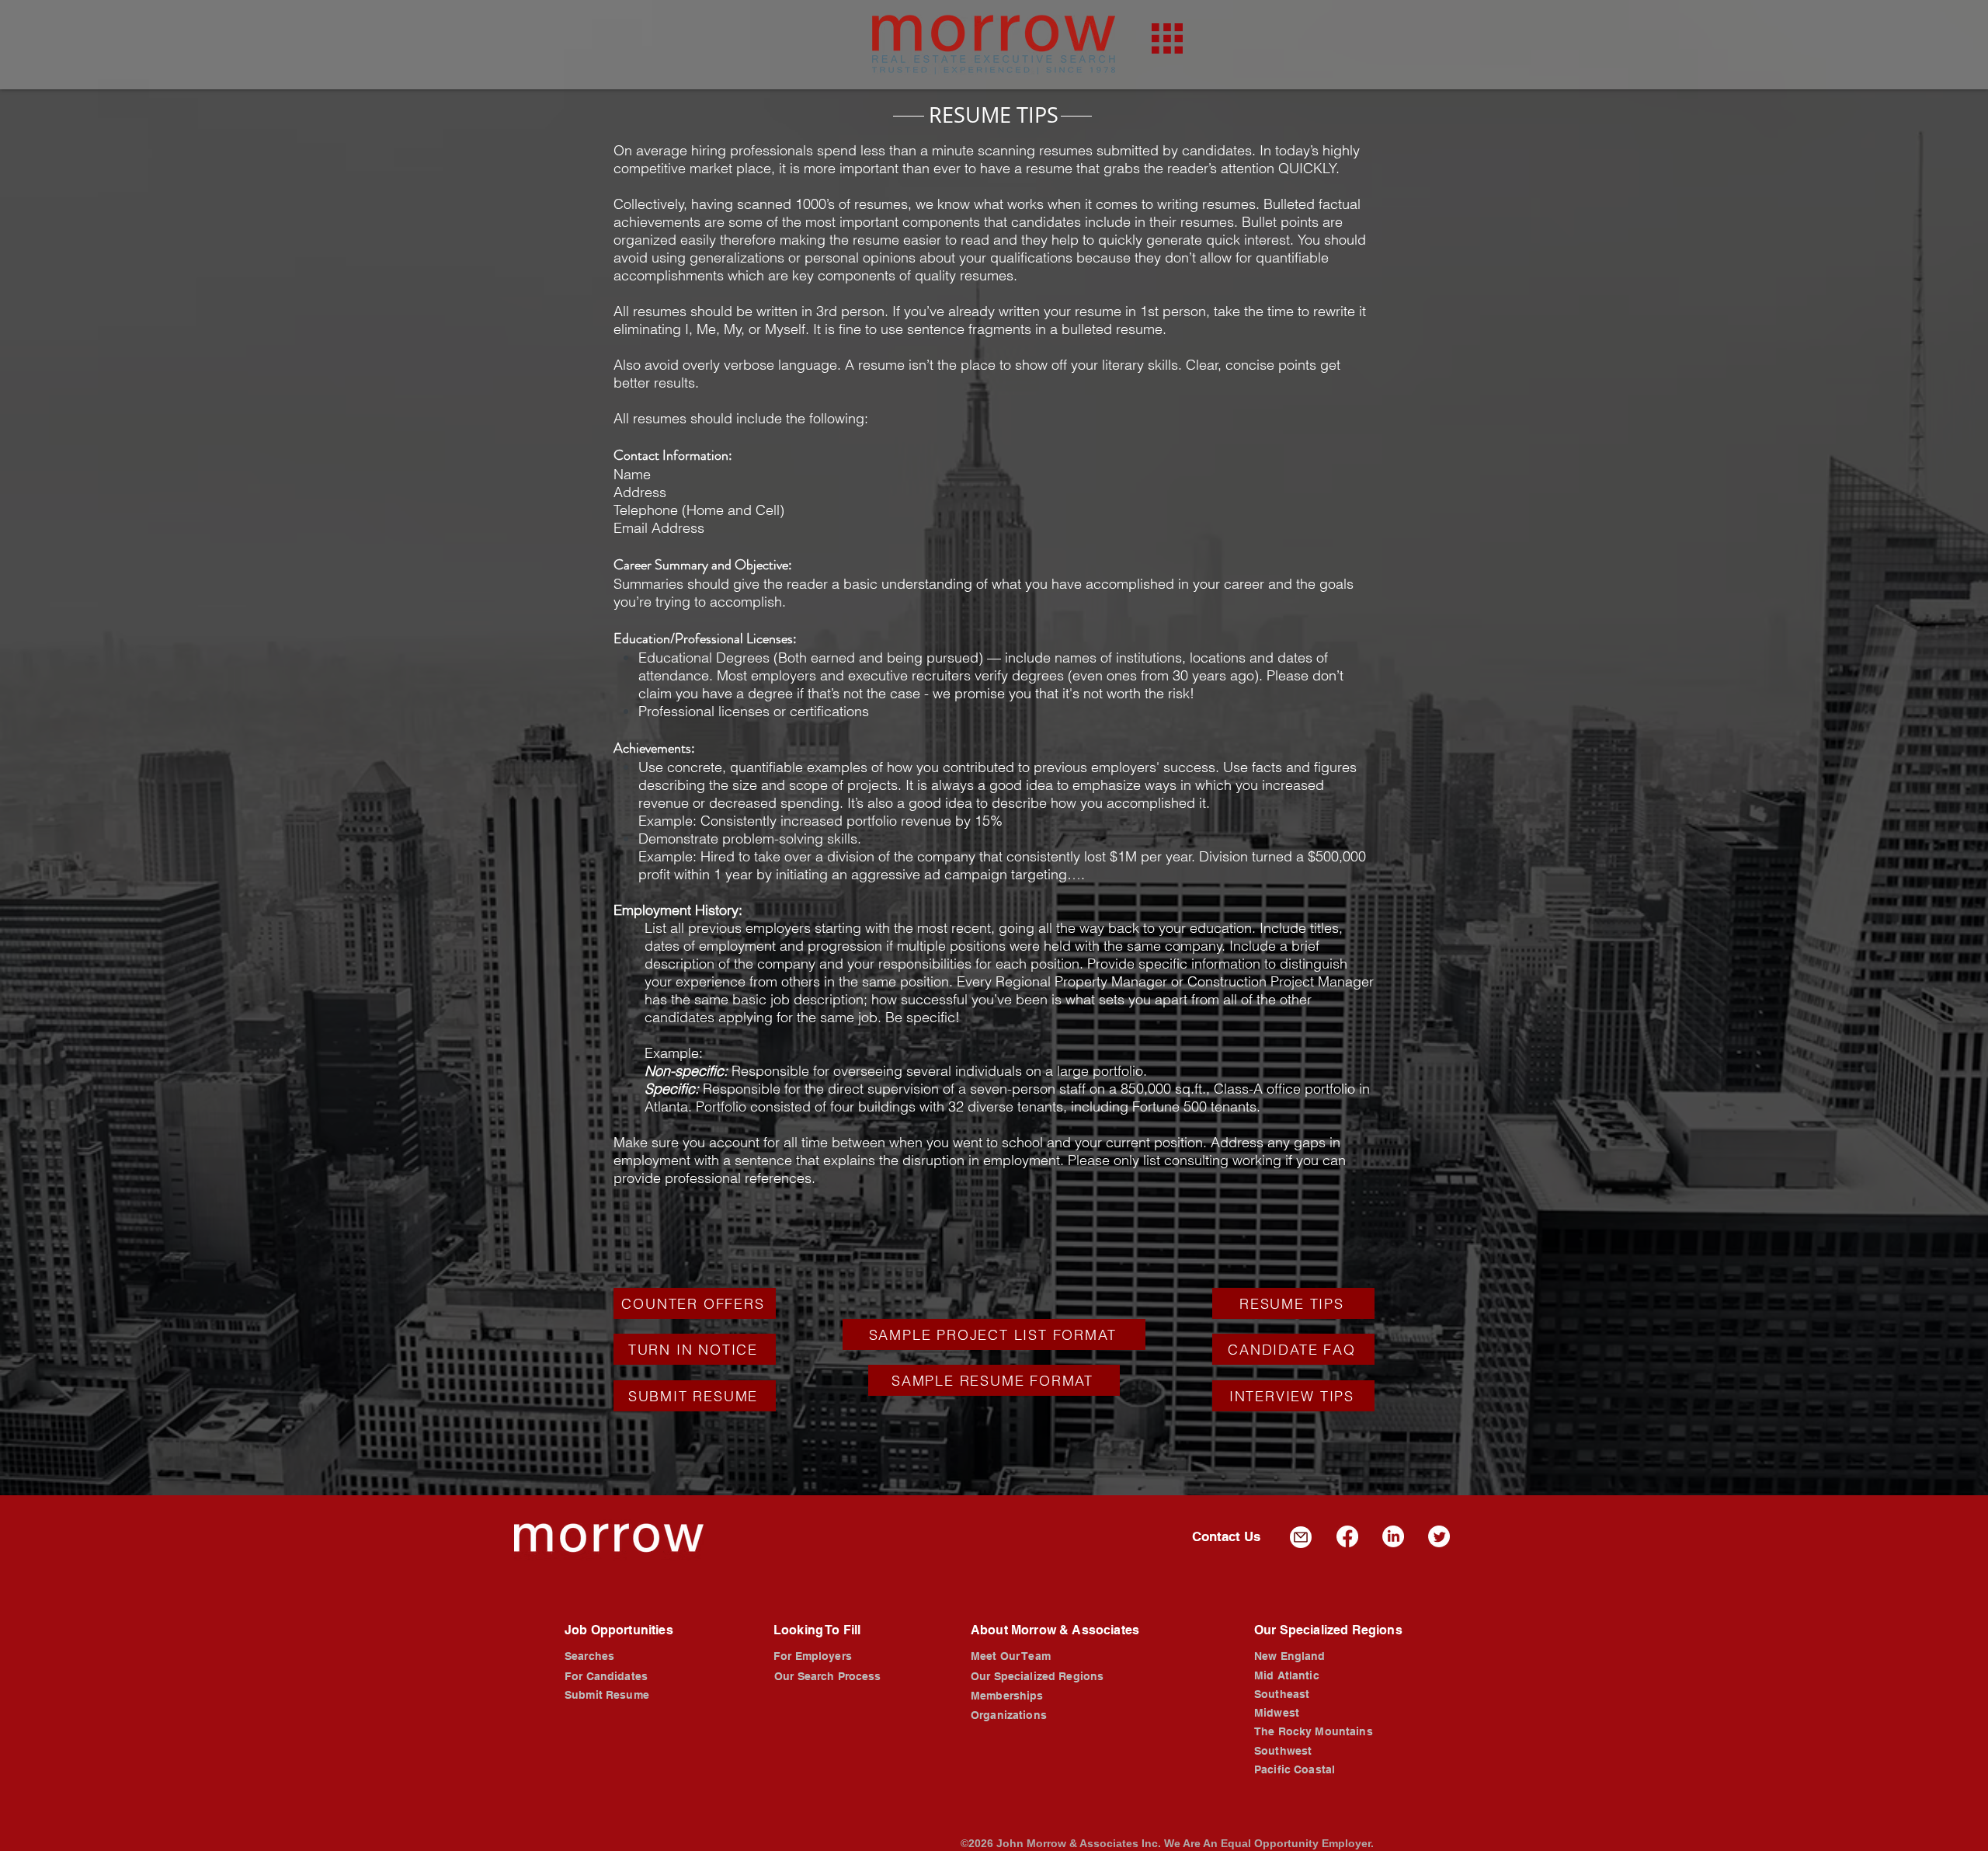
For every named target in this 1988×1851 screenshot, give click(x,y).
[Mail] (1301, 1537)
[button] (1167, 38)
